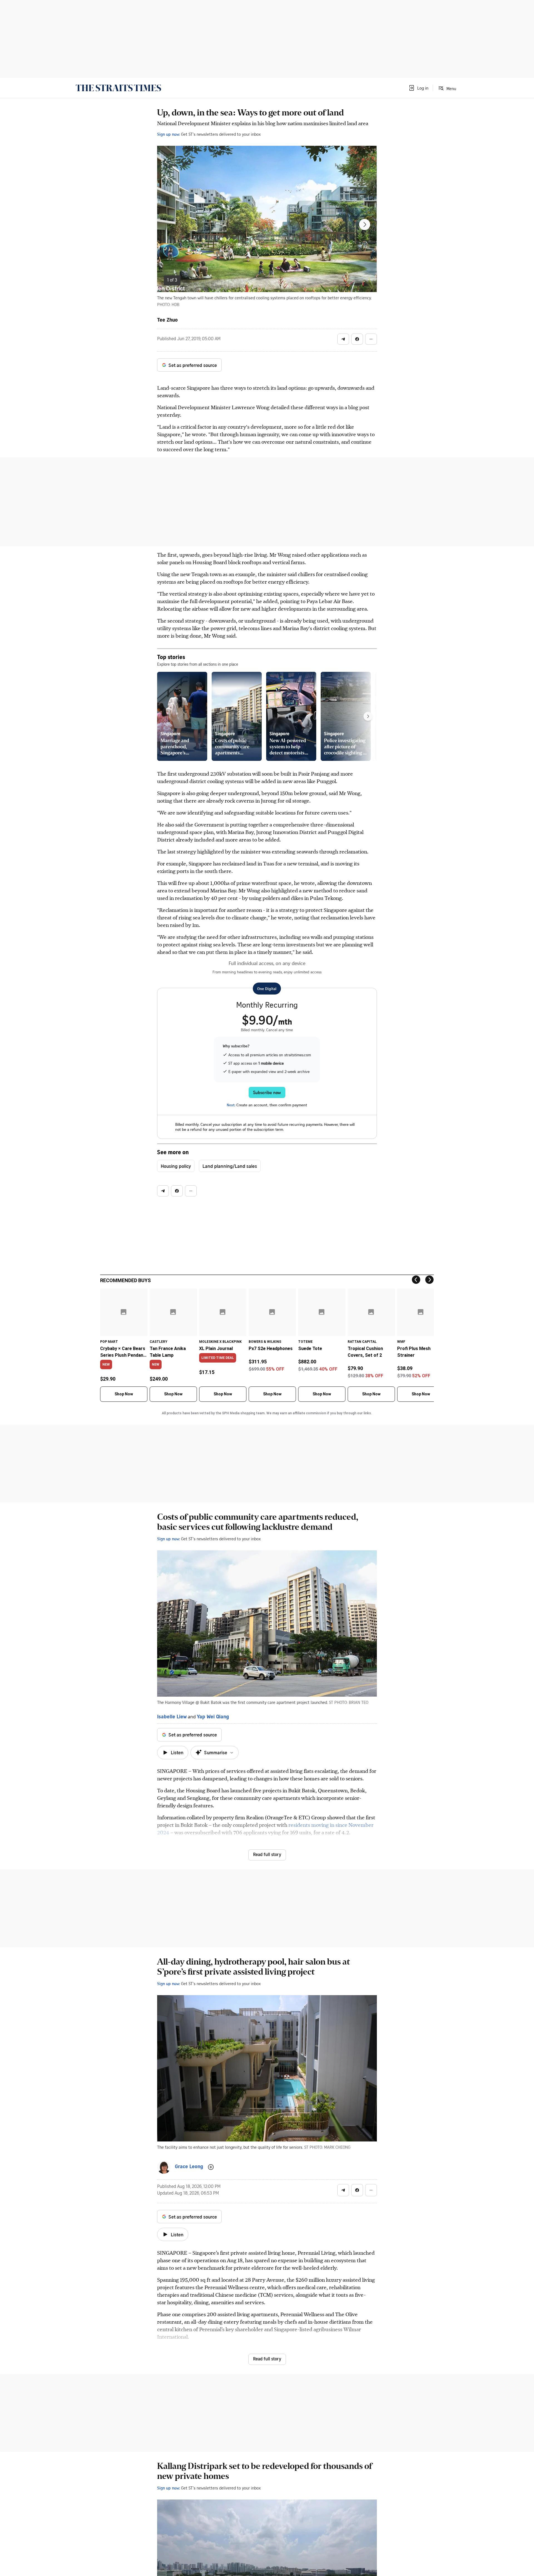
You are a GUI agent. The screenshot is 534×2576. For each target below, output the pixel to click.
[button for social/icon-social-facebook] (357, 339)
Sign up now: (169, 134)
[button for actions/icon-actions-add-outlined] (211, 2167)
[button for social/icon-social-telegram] (343, 339)
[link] (118, 88)
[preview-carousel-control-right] (368, 716)
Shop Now (124, 1394)
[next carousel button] (365, 224)
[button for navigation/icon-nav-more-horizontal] (371, 339)
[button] (418, 88)
